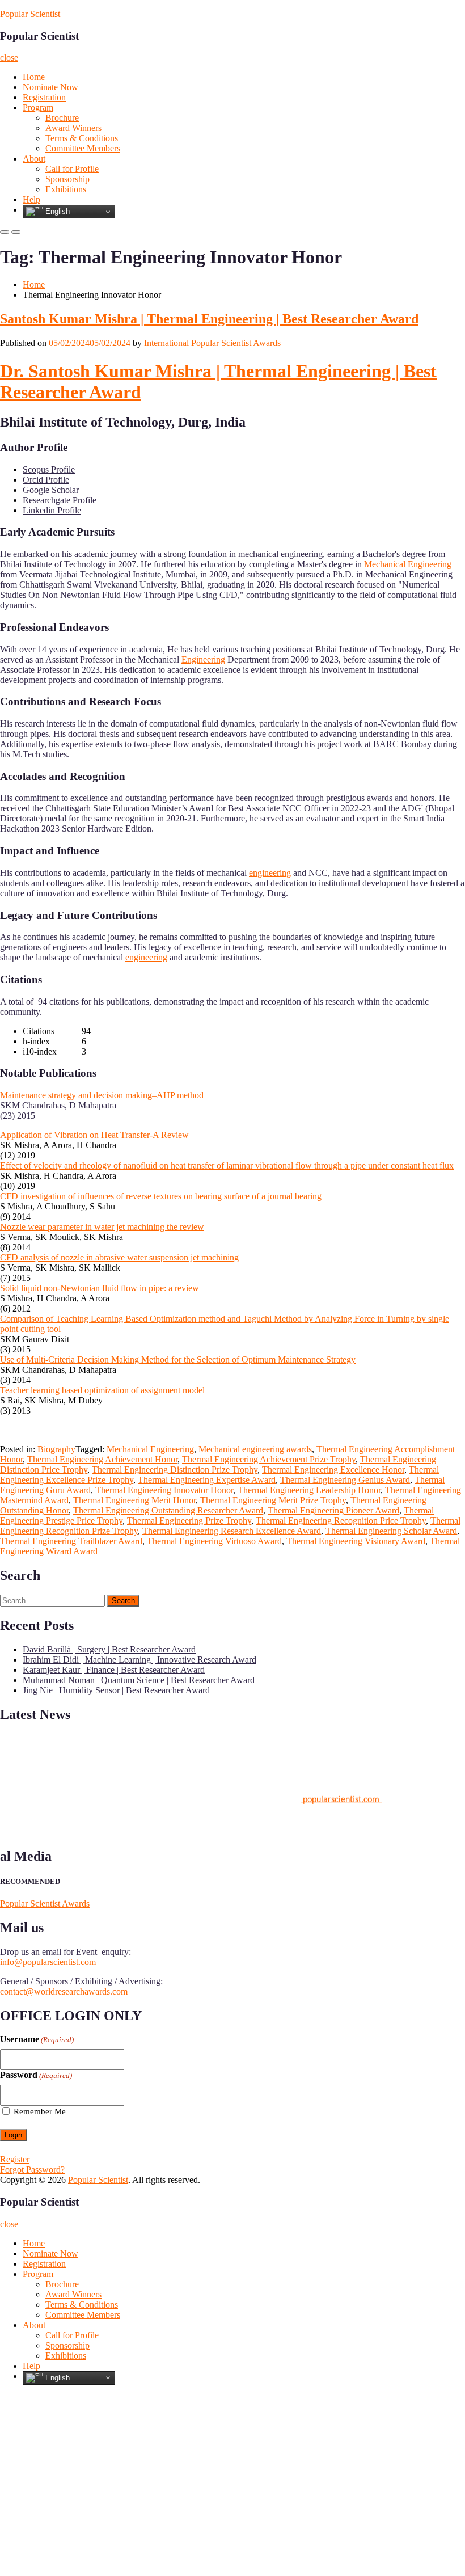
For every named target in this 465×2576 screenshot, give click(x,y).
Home (34, 77)
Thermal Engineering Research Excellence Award (232, 1531)
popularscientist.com (341, 1795)
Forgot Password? (32, 2170)
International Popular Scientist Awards (212, 343)
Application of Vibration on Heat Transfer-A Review (94, 1135)
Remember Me (40, 2111)
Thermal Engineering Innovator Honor (164, 1490)
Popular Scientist (30, 14)
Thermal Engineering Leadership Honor (309, 1490)
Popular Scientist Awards (45, 1903)
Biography (56, 1449)
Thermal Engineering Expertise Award (207, 1480)
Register (15, 2159)
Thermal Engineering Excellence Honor (333, 1470)
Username (37, 2039)
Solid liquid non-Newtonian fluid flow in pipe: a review (100, 1288)
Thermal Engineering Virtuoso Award (214, 1541)
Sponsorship (67, 179)
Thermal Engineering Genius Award (345, 1480)
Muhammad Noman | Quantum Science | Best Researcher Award (139, 1680)
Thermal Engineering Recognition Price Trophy (341, 1521)
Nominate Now (50, 87)
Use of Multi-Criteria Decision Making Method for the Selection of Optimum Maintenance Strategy (178, 1359)
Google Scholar (51, 490)
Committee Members (83, 148)
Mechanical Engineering (408, 564)
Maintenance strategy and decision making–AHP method (102, 1095)
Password (36, 2075)
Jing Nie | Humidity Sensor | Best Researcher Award (116, 1690)
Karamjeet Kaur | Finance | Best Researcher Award (114, 1670)
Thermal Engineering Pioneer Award (333, 1510)
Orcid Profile (46, 480)
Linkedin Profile (52, 510)
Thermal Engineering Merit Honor (134, 1500)
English (56, 211)
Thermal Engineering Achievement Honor (102, 1459)
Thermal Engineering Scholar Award (391, 1531)
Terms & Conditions (82, 138)
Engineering (203, 659)
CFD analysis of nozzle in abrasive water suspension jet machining (119, 1257)
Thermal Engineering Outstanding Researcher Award (168, 1510)
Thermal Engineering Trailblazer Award (71, 1541)
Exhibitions (66, 189)
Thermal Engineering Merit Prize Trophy (273, 1500)
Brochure (62, 118)
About (34, 159)
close (9, 58)
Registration (44, 97)
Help (31, 199)
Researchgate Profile (60, 500)
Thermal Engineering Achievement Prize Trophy (269, 1459)
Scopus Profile (49, 469)
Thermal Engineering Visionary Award (356, 1541)
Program (38, 107)
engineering (270, 873)
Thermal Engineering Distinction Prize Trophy (175, 1470)
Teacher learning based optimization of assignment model (102, 1390)
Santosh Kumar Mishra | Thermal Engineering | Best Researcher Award (209, 319)
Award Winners (73, 128)
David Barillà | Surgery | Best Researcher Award (109, 1649)
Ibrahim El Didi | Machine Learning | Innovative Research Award (139, 1660)
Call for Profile (72, 169)
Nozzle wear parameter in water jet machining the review (102, 1227)
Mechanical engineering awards (255, 1449)
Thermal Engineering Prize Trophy (189, 1521)
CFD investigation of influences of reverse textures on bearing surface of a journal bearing (161, 1196)
